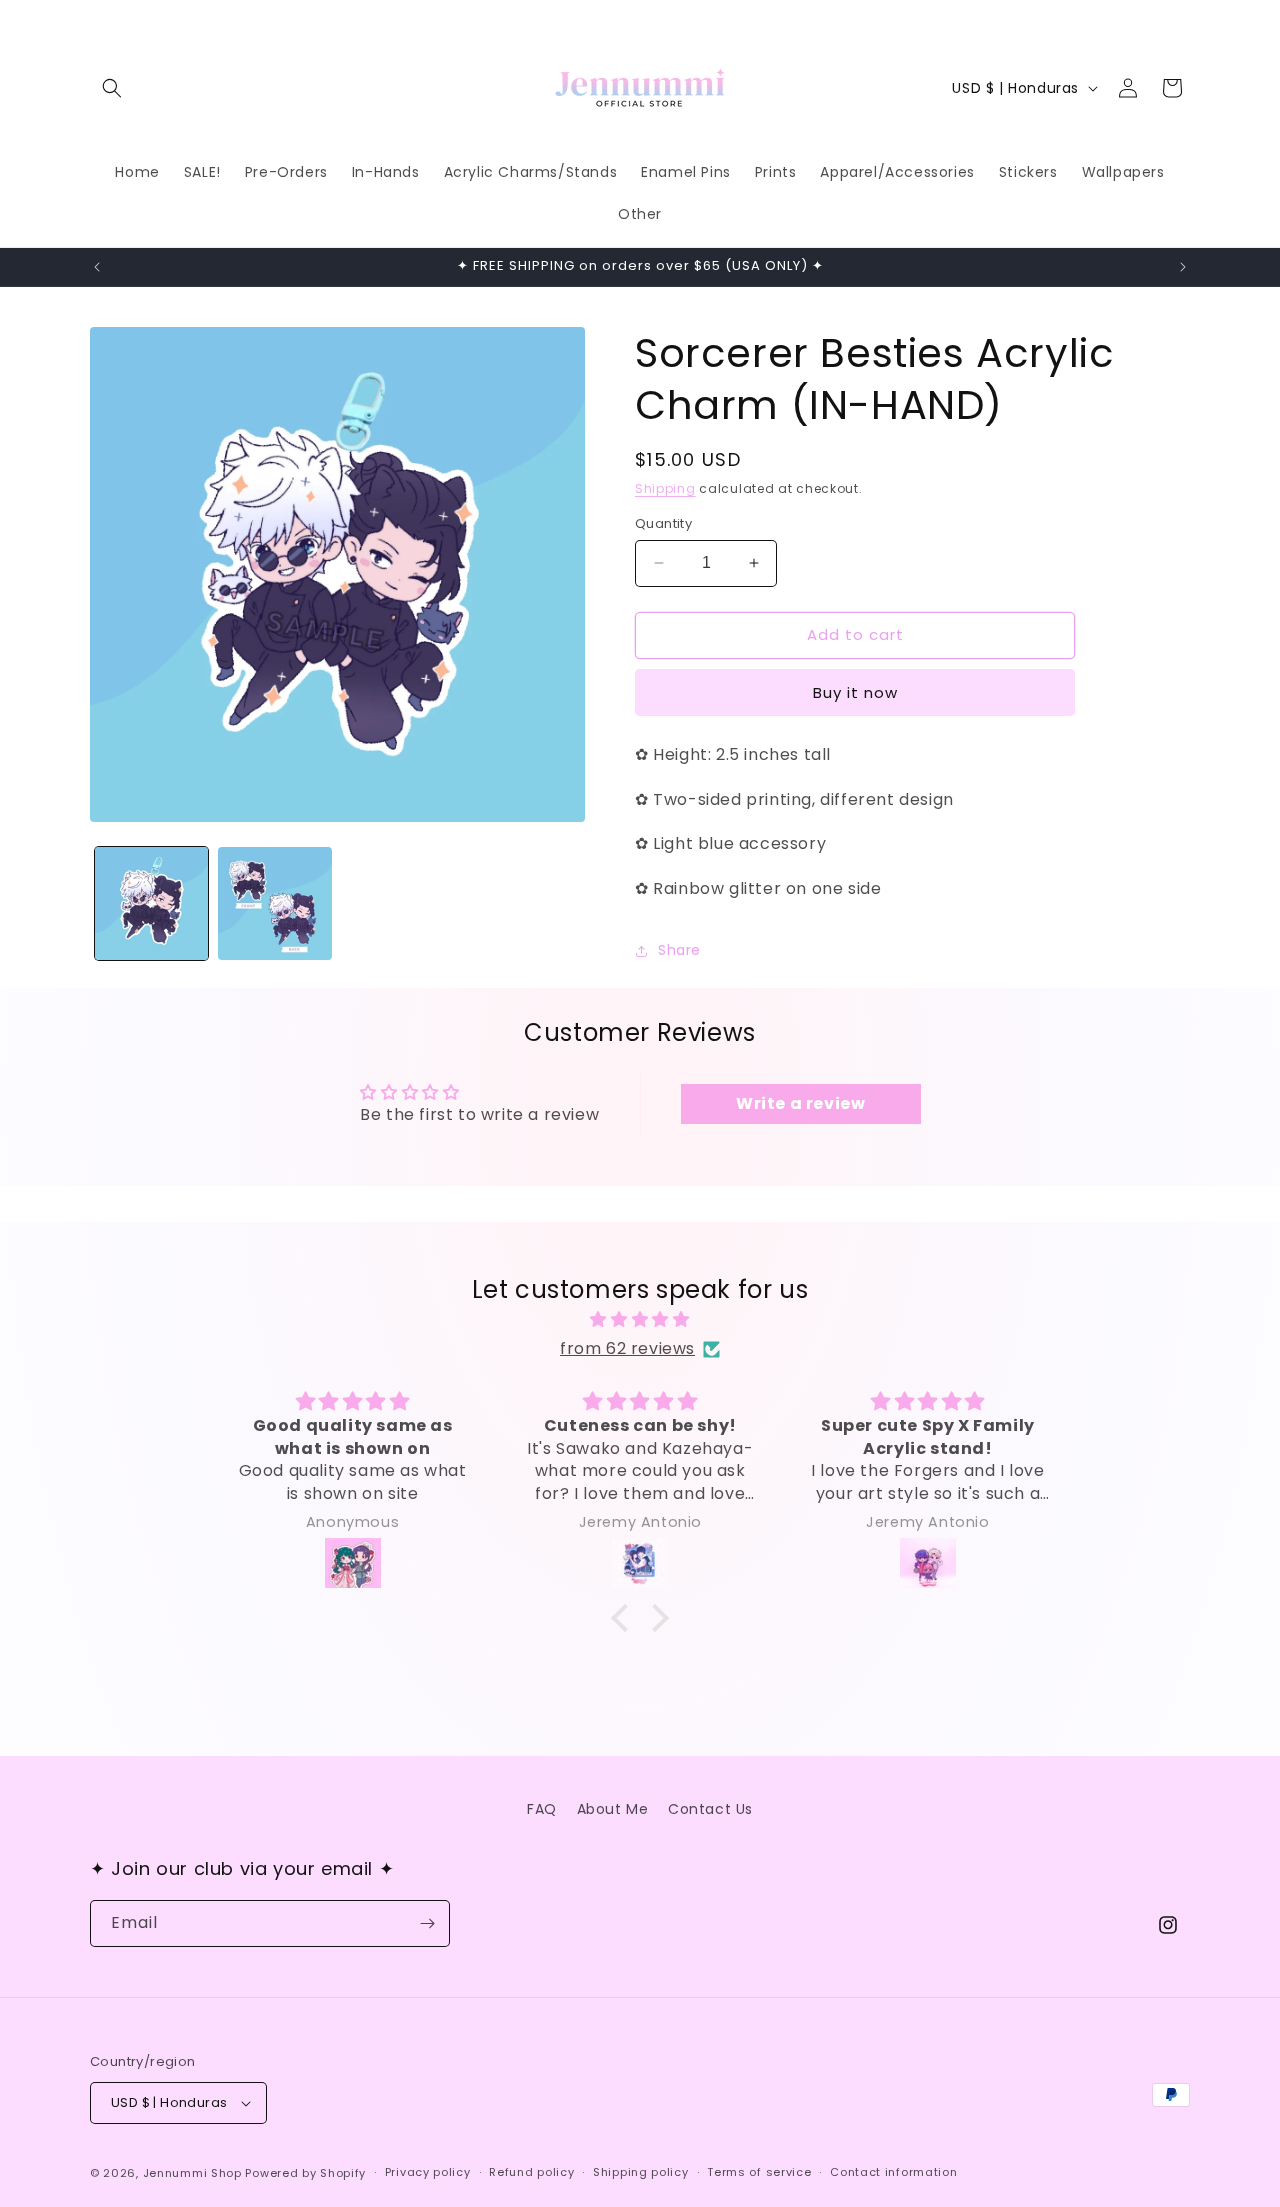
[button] (112, 88)
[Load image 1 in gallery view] (151, 903)
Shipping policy (641, 2172)
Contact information (893, 2172)
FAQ (542, 1809)
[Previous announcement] (97, 267)
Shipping (665, 488)
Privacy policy (428, 2172)
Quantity (663, 523)
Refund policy (531, 2172)
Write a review (800, 1103)
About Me (613, 1809)
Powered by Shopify (305, 2173)
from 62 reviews (627, 1348)
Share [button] (679, 951)
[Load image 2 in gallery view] (274, 903)
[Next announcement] (1183, 267)
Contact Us (710, 1809)
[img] (640, 1320)
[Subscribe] (427, 1923)
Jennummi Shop (192, 2173)
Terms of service (759, 2172)
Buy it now (855, 692)
